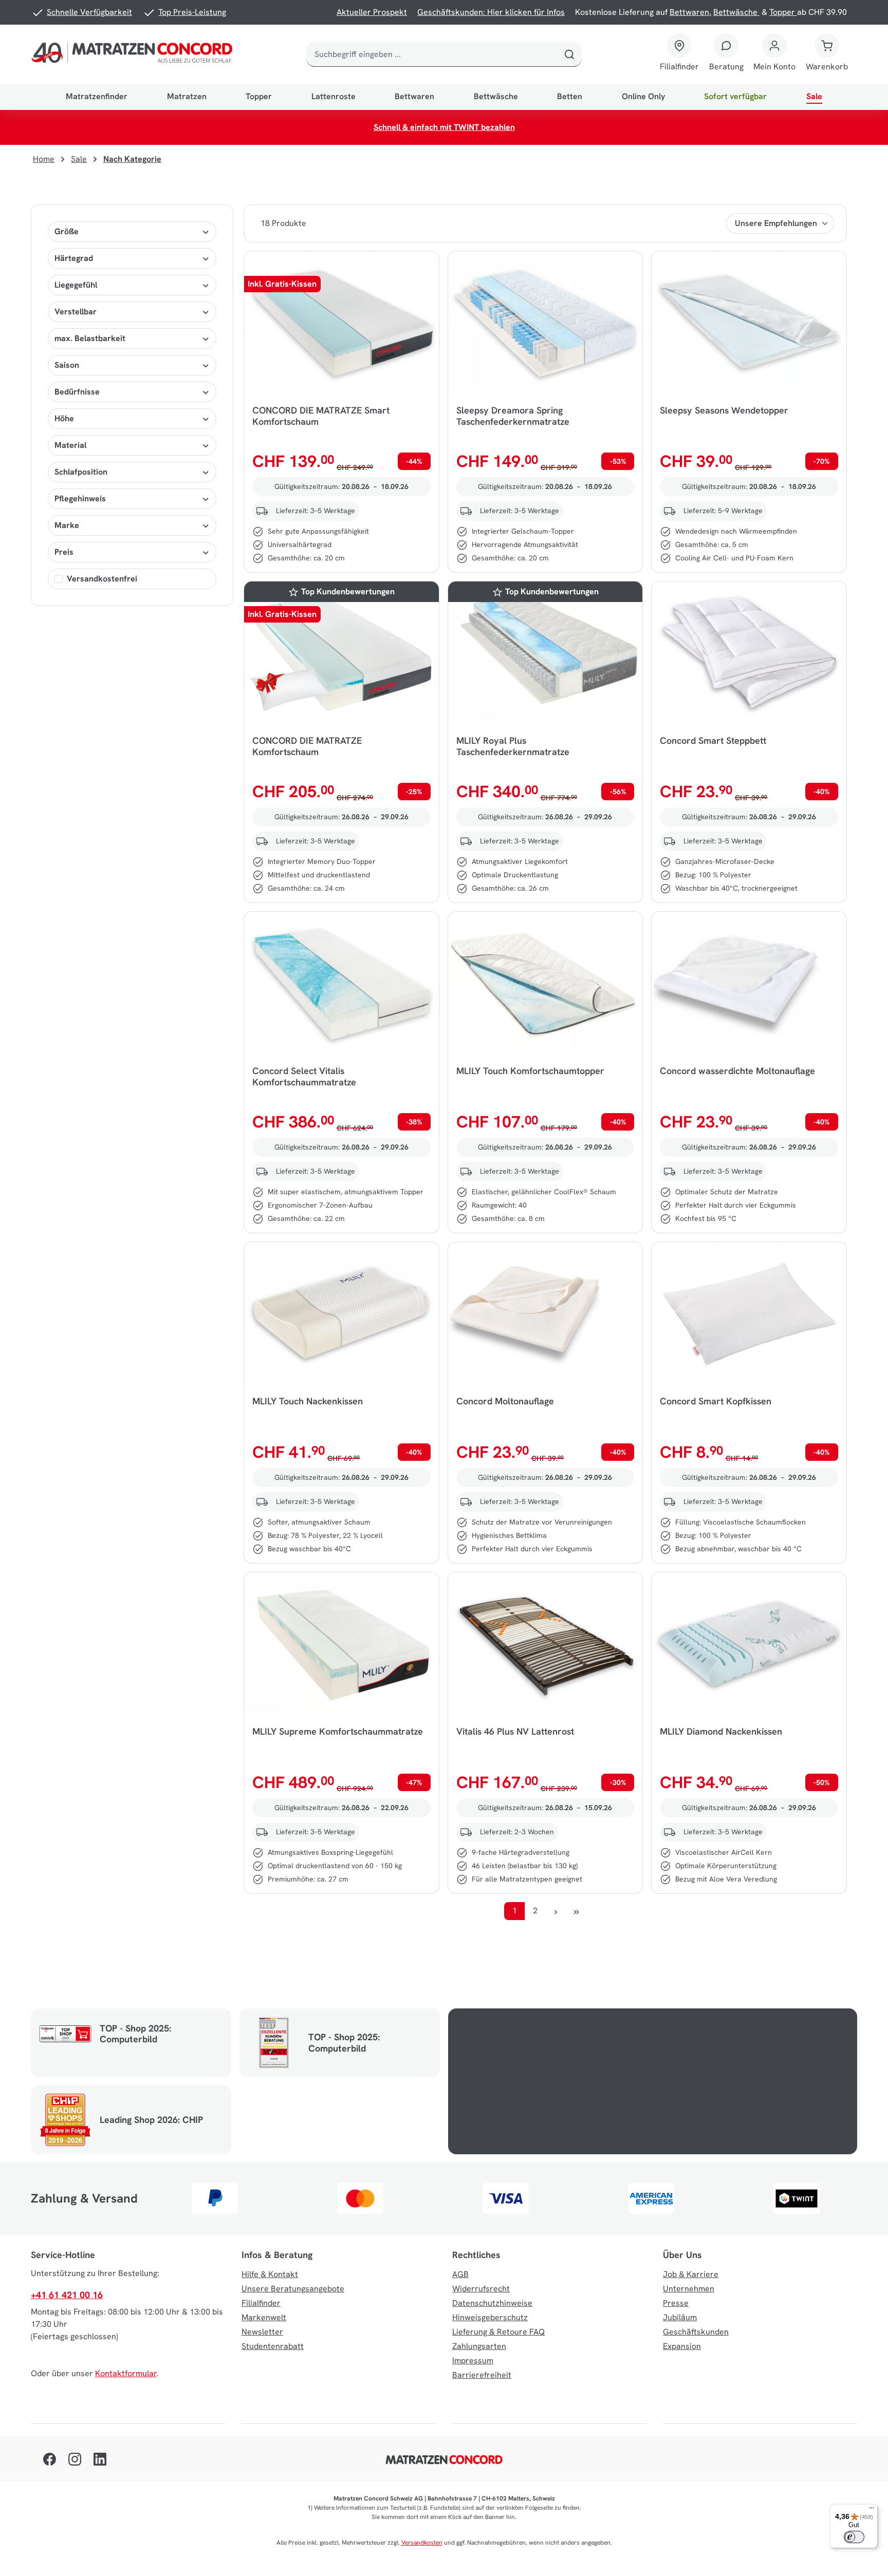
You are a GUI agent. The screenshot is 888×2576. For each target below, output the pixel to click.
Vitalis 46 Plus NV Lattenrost (515, 1732)
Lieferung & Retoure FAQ (498, 2332)
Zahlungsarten (479, 2346)
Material (70, 445)
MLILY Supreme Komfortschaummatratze (338, 1732)
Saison (67, 365)
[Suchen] (569, 54)
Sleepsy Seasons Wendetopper (724, 410)
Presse (676, 2303)
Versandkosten (422, 2543)
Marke (67, 525)
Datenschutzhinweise (492, 2303)
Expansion (682, 2346)
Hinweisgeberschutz (490, 2317)
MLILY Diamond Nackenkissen (721, 1732)
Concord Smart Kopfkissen (716, 1401)
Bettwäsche (736, 12)
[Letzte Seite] (576, 1911)
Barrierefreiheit (482, 2375)
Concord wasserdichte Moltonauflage (737, 1071)
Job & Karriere (691, 2274)
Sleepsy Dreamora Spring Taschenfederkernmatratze (513, 416)
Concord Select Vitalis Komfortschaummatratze (304, 1077)
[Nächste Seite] (556, 1911)
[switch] (854, 2537)
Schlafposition (81, 472)
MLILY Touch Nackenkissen (308, 1401)
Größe (67, 231)
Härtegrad (74, 258)
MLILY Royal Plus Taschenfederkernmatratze (513, 746)
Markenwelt (264, 2317)
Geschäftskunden (696, 2332)
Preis (64, 552)
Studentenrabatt (273, 2346)
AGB (460, 2274)
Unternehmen (689, 2289)
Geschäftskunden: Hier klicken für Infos (491, 12)
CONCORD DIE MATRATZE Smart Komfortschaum (321, 416)
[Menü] (872, 2510)
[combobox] (432, 54)
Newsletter (262, 2332)
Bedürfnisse (77, 392)
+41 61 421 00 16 (67, 2295)
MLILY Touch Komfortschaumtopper (530, 1071)
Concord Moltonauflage (505, 1401)
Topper (783, 12)
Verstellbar (76, 312)
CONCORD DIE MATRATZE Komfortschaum (307, 746)
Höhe (64, 418)
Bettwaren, (690, 12)
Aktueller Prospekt (372, 12)
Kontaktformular (126, 2373)
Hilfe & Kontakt (270, 2274)
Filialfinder (261, 2303)
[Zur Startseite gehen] (134, 54)
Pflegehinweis (80, 499)
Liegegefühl (76, 285)
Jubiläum (680, 2317)
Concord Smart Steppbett (713, 741)
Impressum (473, 2361)
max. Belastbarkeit (90, 338)
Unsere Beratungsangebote (293, 2289)
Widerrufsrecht (481, 2289)
